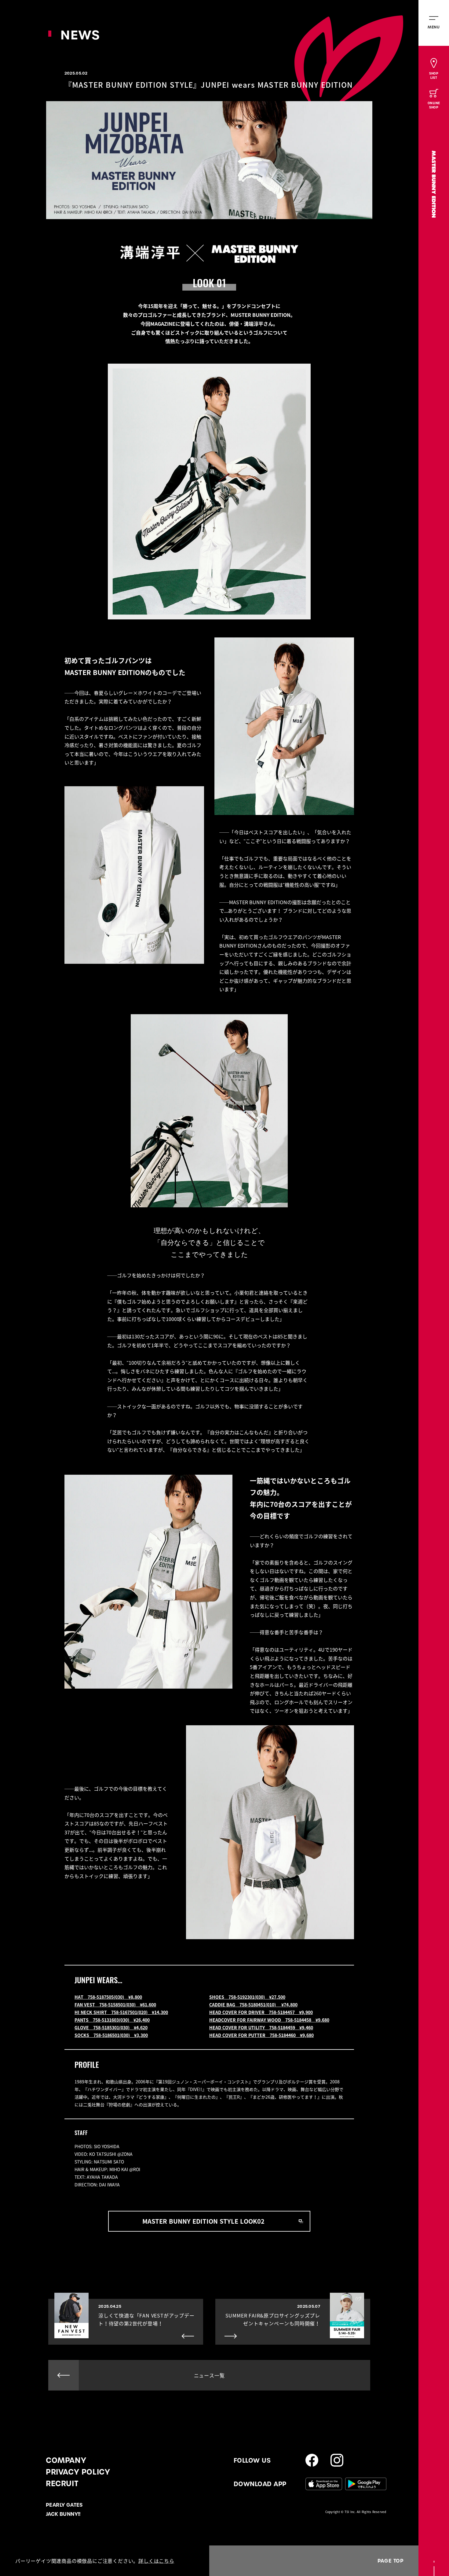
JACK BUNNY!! (63, 2514)
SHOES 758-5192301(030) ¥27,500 (247, 1997)
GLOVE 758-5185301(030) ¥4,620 (111, 2027)
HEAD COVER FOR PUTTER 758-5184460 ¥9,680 (261, 2035)
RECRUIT (62, 2484)
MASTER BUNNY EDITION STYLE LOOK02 (203, 2221)
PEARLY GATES (64, 2505)
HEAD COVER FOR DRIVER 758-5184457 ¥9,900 (261, 2012)
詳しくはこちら (156, 2561)
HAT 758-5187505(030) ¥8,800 (108, 1997)
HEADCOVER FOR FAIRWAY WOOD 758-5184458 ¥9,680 (269, 2020)
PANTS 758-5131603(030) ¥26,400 (112, 2020)
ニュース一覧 (209, 2375)
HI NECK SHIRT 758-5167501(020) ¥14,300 (121, 2012)
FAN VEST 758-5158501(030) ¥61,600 (115, 2005)
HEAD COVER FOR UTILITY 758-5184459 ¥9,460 (261, 2027)
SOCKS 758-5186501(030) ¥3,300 (111, 2035)
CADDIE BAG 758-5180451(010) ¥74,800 (253, 2005)
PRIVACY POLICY (78, 2472)
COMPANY (66, 2460)
